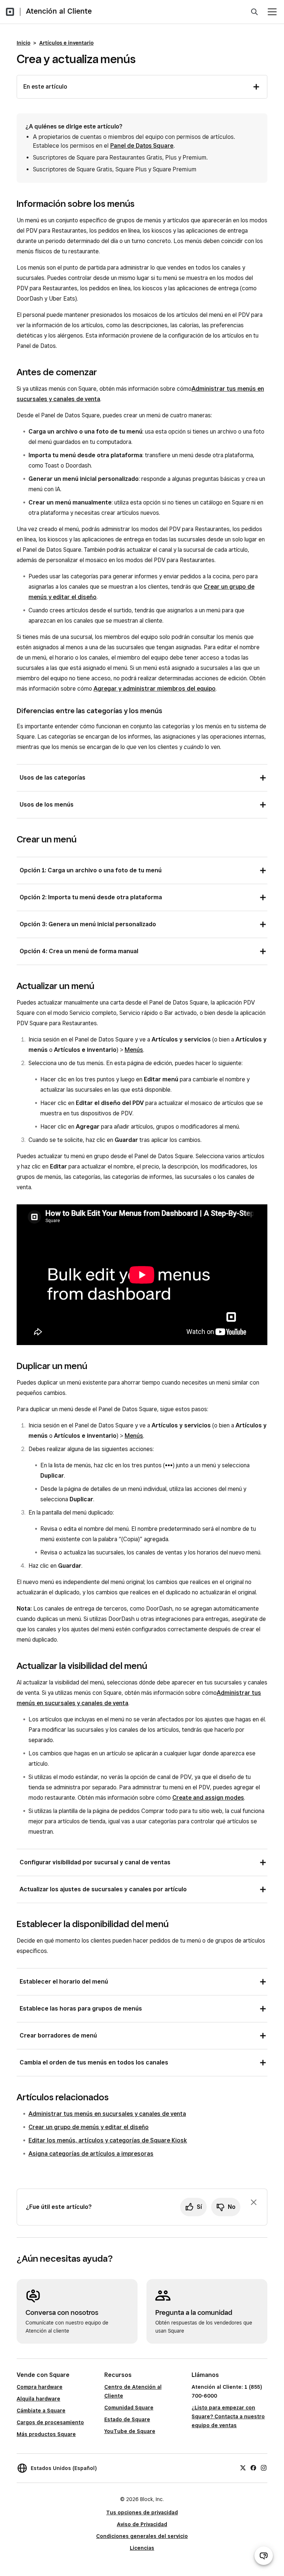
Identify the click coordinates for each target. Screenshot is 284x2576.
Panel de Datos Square (142, 146)
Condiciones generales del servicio (142, 2536)
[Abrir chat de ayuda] (264, 2556)
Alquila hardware (38, 2399)
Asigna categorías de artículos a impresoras (91, 2154)
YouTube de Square (130, 2431)
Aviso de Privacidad (142, 2524)
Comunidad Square (129, 2408)
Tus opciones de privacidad (142, 2512)
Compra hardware (40, 2387)
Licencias (142, 2548)
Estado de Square (127, 2419)
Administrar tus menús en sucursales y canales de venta (107, 2114)
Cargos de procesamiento (50, 2422)
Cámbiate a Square (41, 2411)
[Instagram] (264, 2467)
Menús (134, 1050)
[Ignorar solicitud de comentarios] (254, 2202)
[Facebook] (253, 2467)
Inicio (23, 43)
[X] (243, 2467)
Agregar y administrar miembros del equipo (155, 689)
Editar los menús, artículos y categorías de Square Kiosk (108, 2140)
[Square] (10, 12)
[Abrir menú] (272, 12)
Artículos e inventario (66, 43)
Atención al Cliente (59, 11)
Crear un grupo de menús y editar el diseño (89, 2127)
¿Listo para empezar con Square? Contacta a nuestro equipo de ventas (228, 2416)
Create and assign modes (208, 1798)
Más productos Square (46, 2434)
